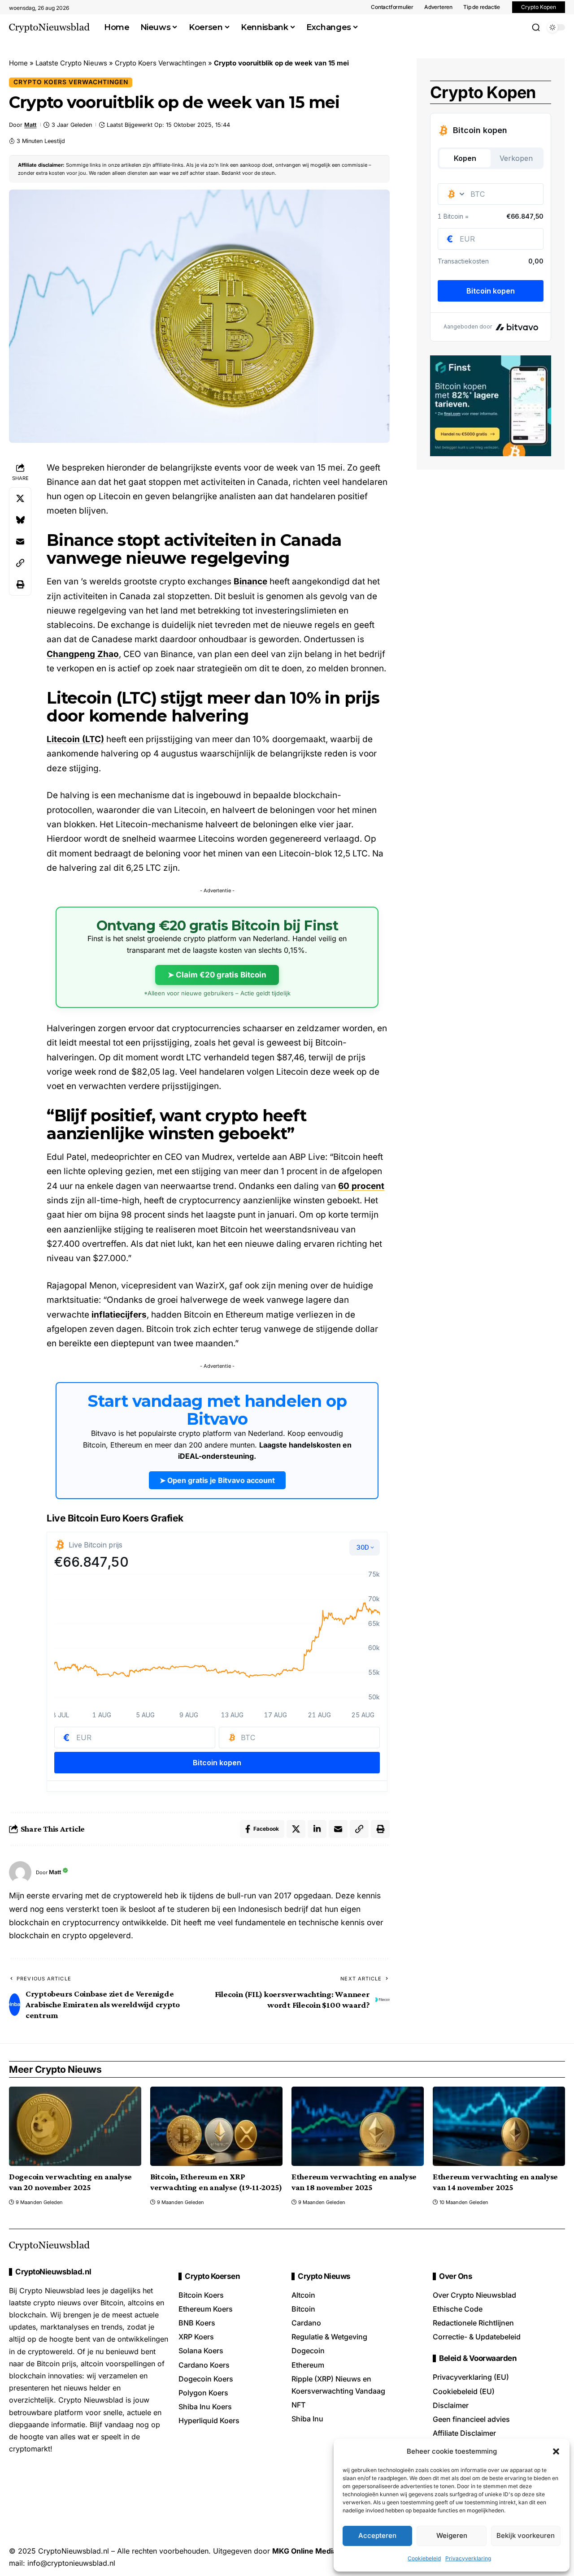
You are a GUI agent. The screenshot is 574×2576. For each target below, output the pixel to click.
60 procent (361, 1186)
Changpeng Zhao (83, 654)
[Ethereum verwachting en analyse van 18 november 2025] (358, 2126)
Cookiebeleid (424, 2558)
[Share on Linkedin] (317, 1829)
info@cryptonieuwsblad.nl (71, 2563)
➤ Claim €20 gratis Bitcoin (217, 975)
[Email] (20, 541)
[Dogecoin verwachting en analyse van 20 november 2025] (75, 2126)
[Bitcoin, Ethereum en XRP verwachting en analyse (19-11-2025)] (216, 2126)
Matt (30, 125)
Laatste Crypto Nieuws (71, 63)
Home (18, 63)
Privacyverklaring (468, 2558)
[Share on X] (20, 498)
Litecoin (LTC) (75, 739)
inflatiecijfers (119, 1315)
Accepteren (377, 2535)
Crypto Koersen (212, 2276)
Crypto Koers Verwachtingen (161, 63)
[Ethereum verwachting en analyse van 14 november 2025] (499, 2126)
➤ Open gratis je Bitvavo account (217, 1480)
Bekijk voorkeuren (526, 2535)
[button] (556, 2451)
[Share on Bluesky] (20, 520)
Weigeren (452, 2535)
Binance (250, 581)
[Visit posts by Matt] (20, 1872)
